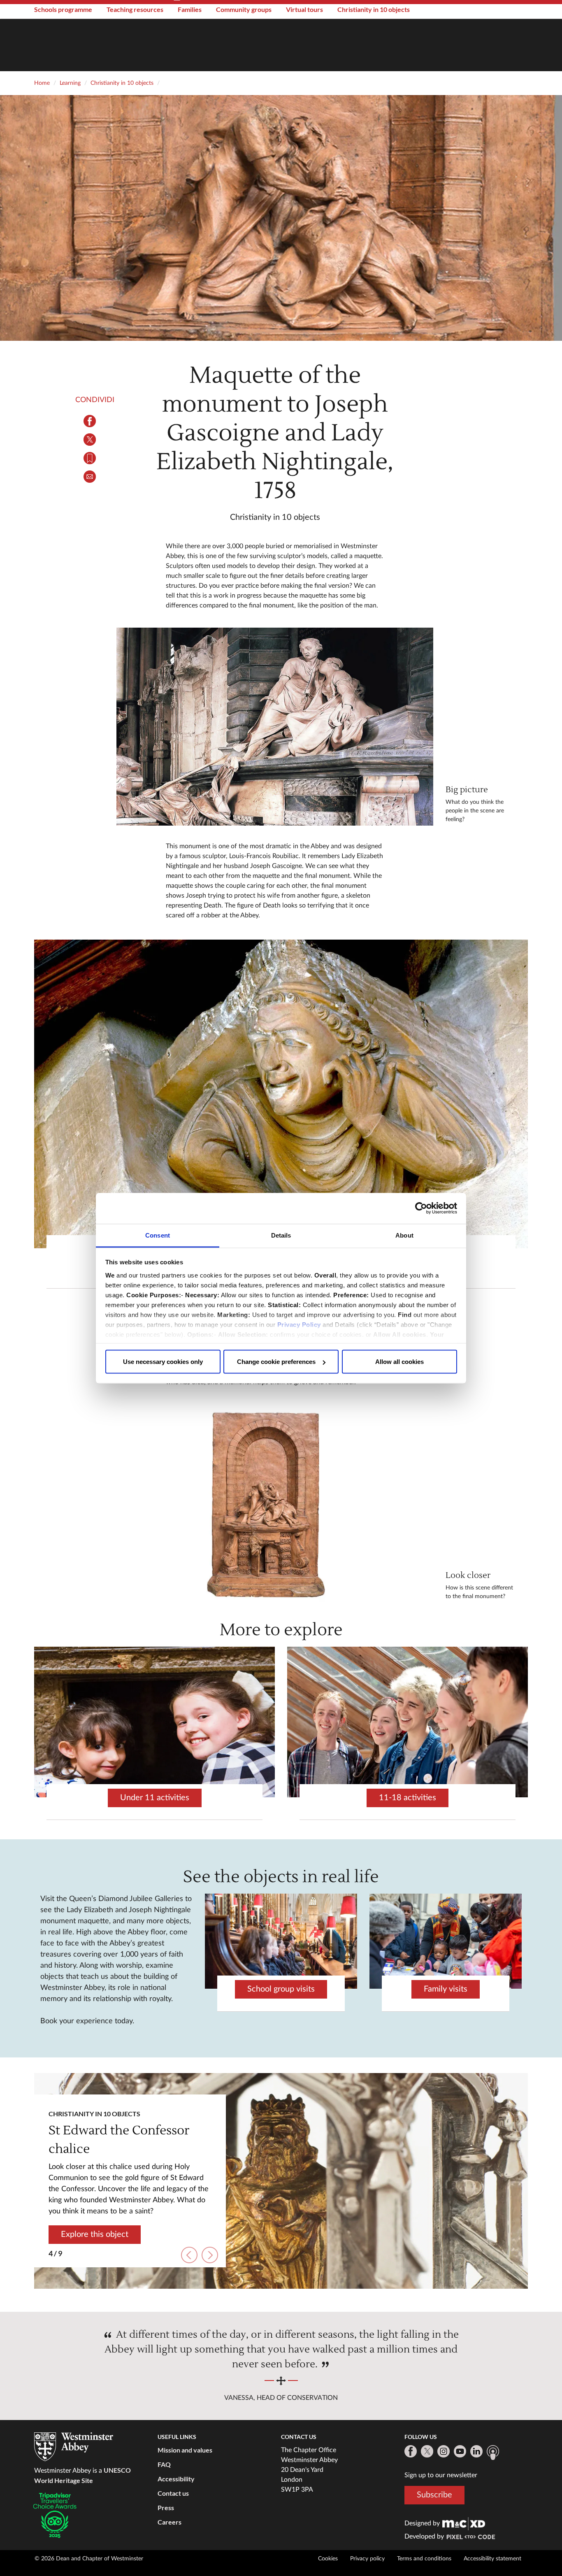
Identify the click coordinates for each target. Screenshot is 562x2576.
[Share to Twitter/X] (90, 440)
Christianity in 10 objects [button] (374, 9)
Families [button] (190, 9)
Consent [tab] (158, 1235)
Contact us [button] (173, 2493)
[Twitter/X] (427, 2451)
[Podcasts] (493, 2453)
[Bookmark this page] (90, 458)
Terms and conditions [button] (424, 2559)
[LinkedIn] (476, 2451)
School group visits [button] (281, 1989)
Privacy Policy (299, 1324)
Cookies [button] (328, 2559)
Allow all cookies (399, 1362)
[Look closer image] (275, 1503)
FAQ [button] (164, 2464)
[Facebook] (411, 2451)
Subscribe (434, 2495)
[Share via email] (90, 477)
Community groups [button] (244, 9)
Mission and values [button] (185, 2450)
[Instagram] (444, 2451)
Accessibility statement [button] (492, 2559)
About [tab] (404, 1235)
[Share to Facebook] (90, 421)
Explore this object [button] (95, 2227)
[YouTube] (460, 2451)
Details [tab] (281, 1235)
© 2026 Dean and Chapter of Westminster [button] (89, 2559)
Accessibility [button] (176, 2479)
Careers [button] (170, 2522)
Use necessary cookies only (163, 1362)
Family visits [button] (446, 1989)
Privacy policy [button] (367, 2559)
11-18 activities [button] (408, 1798)
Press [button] (166, 2507)
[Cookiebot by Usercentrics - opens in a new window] (421, 1208)
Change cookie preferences (276, 1362)
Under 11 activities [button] (155, 1798)
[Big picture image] (275, 727)
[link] (464, 2523)
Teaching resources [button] (135, 9)
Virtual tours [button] (304, 9)
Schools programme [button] (63, 9)
